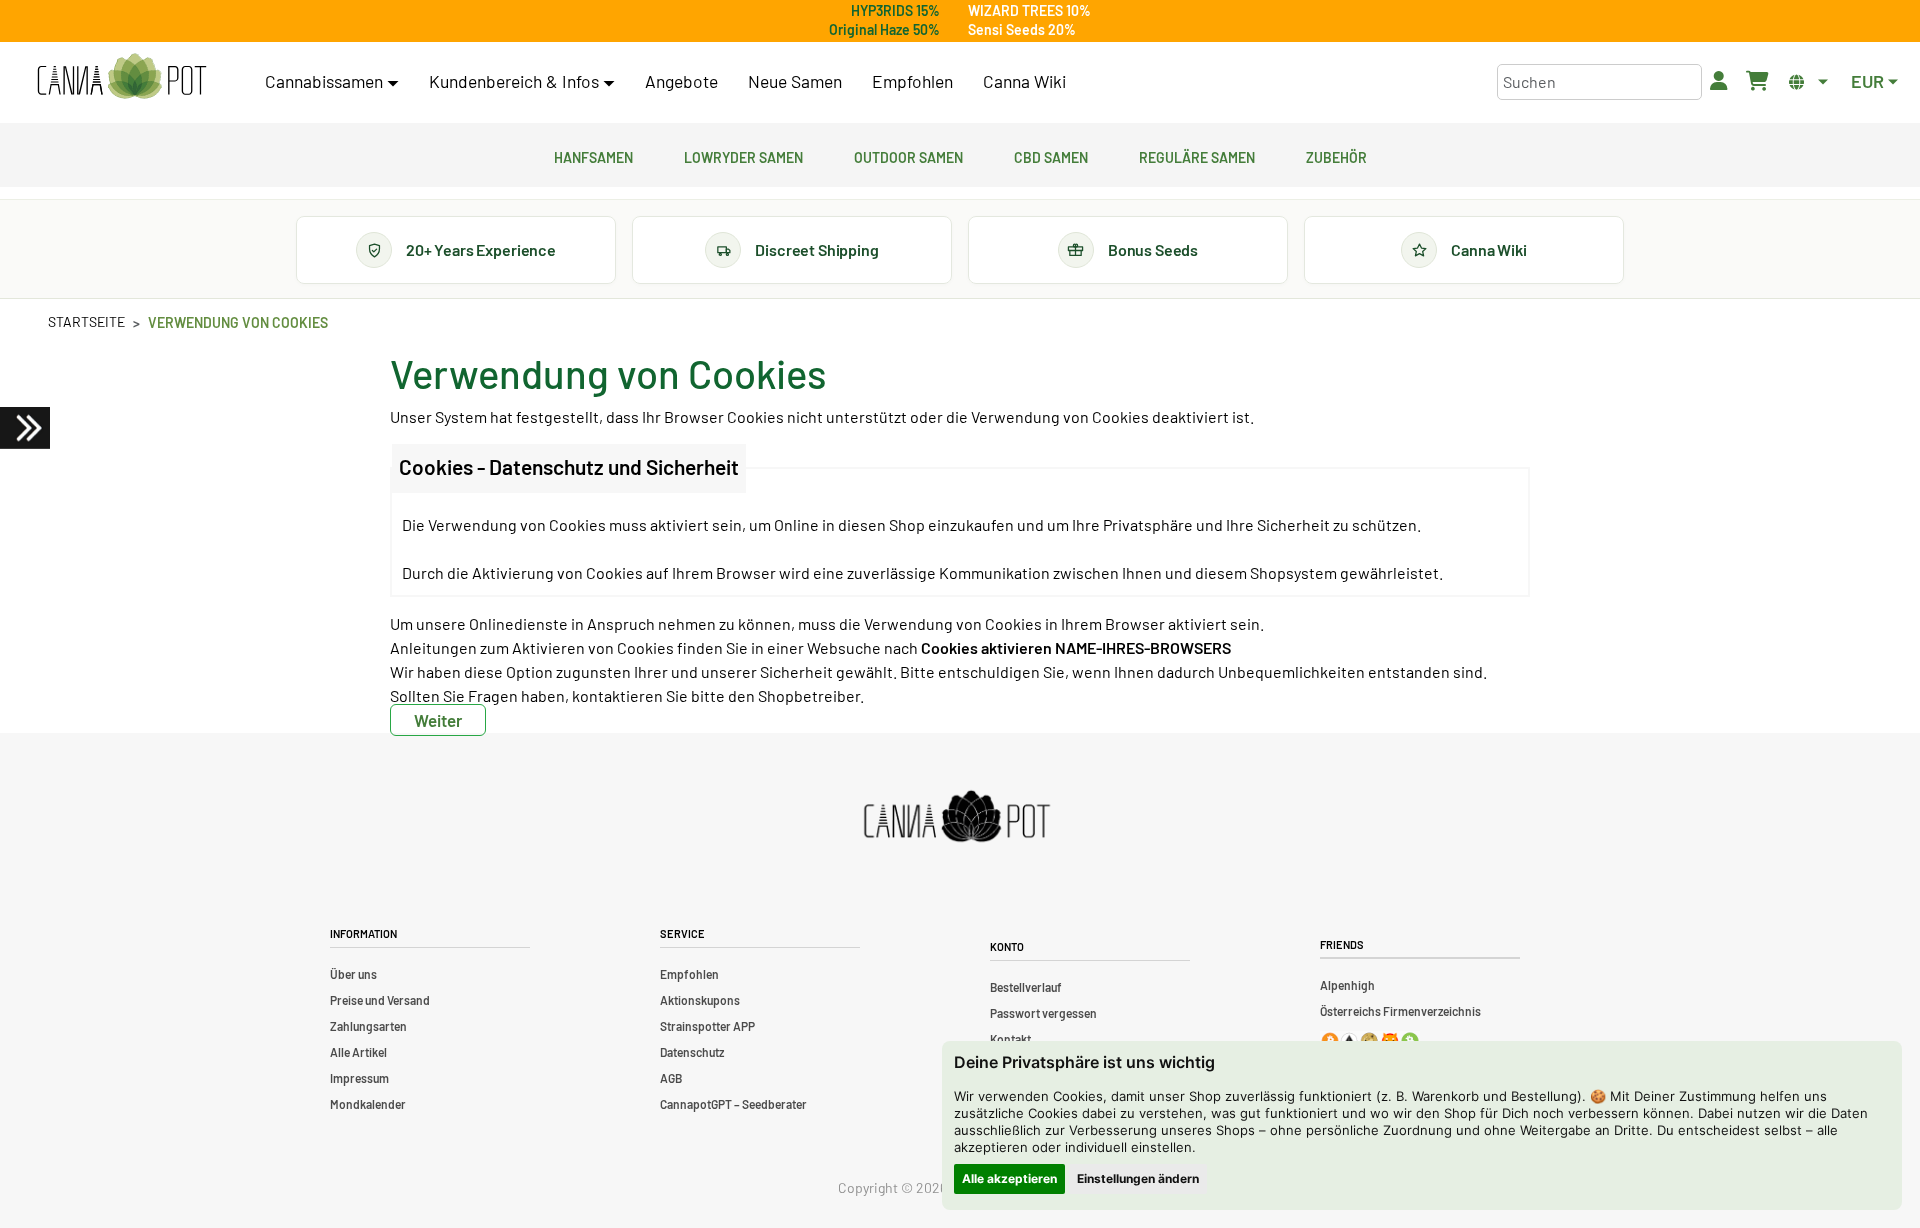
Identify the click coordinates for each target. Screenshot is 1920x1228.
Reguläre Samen (1197, 155)
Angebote (681, 81)
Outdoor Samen (908, 155)
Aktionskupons (700, 1000)
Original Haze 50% (884, 29)
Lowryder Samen (743, 155)
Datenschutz (692, 1052)
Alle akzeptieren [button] (1009, 1178)
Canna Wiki (1024, 81)
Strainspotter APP (707, 1026)
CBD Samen (1051, 155)
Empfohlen (912, 81)
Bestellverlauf (1026, 987)
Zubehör (1336, 155)
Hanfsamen (593, 155)
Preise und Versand (380, 1000)
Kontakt (1010, 1039)
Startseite (86, 321)
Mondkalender (368, 1104)
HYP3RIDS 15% (895, 10)
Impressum (359, 1078)
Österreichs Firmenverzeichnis (1400, 1011)
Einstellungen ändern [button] (1138, 1178)
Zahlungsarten (368, 1026)
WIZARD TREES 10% (1029, 10)
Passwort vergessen (1043, 1013)
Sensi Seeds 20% (1022, 29)
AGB (671, 1078)
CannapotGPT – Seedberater (733, 1104)
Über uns (353, 974)
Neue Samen (795, 81)
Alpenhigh (1347, 985)
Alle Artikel (358, 1052)
